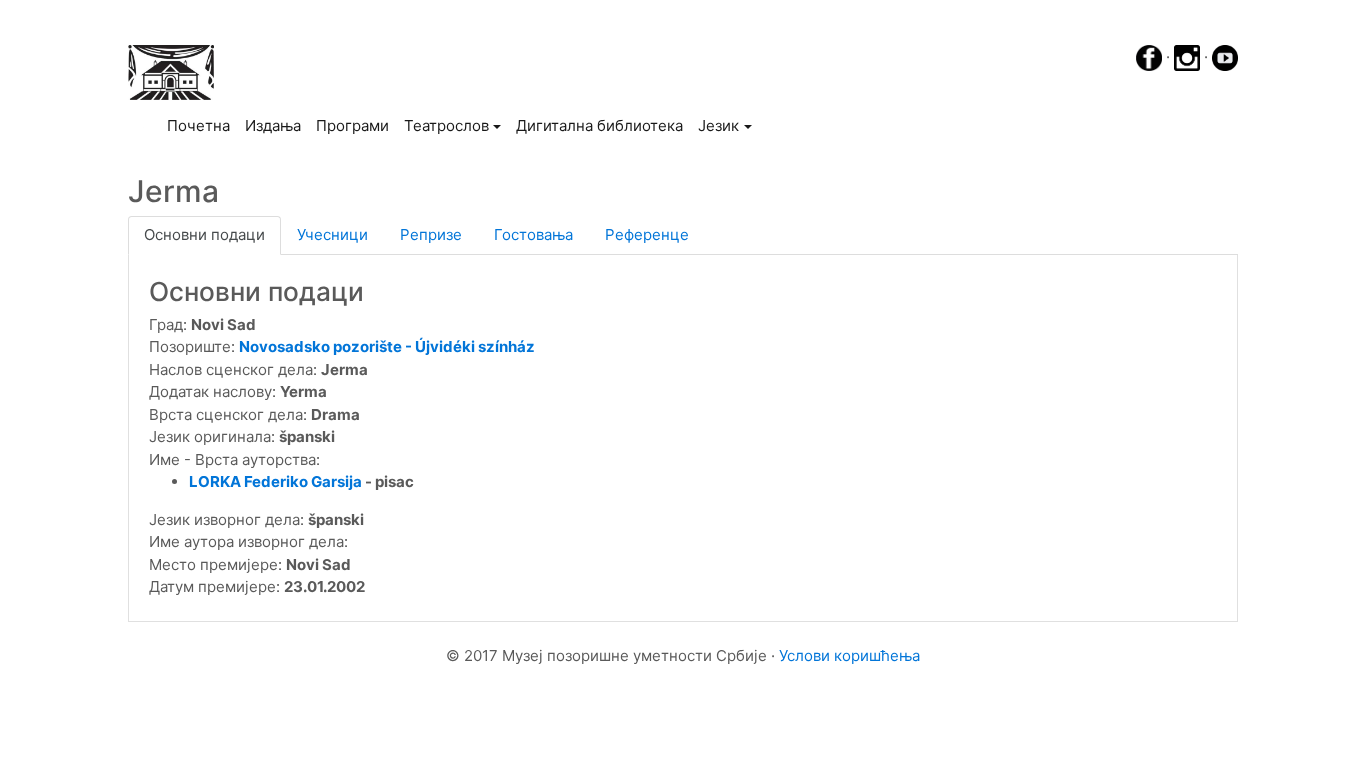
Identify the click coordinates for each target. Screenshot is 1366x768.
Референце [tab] (647, 234)
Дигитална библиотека (599, 125)
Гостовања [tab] (533, 234)
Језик (718, 125)
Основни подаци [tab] (204, 234)
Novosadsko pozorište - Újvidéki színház (387, 346)
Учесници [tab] (332, 234)
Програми (352, 125)
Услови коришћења (849, 655)
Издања (273, 125)
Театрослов (446, 125)
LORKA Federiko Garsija (275, 481)
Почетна (202, 125)
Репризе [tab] (431, 234)
